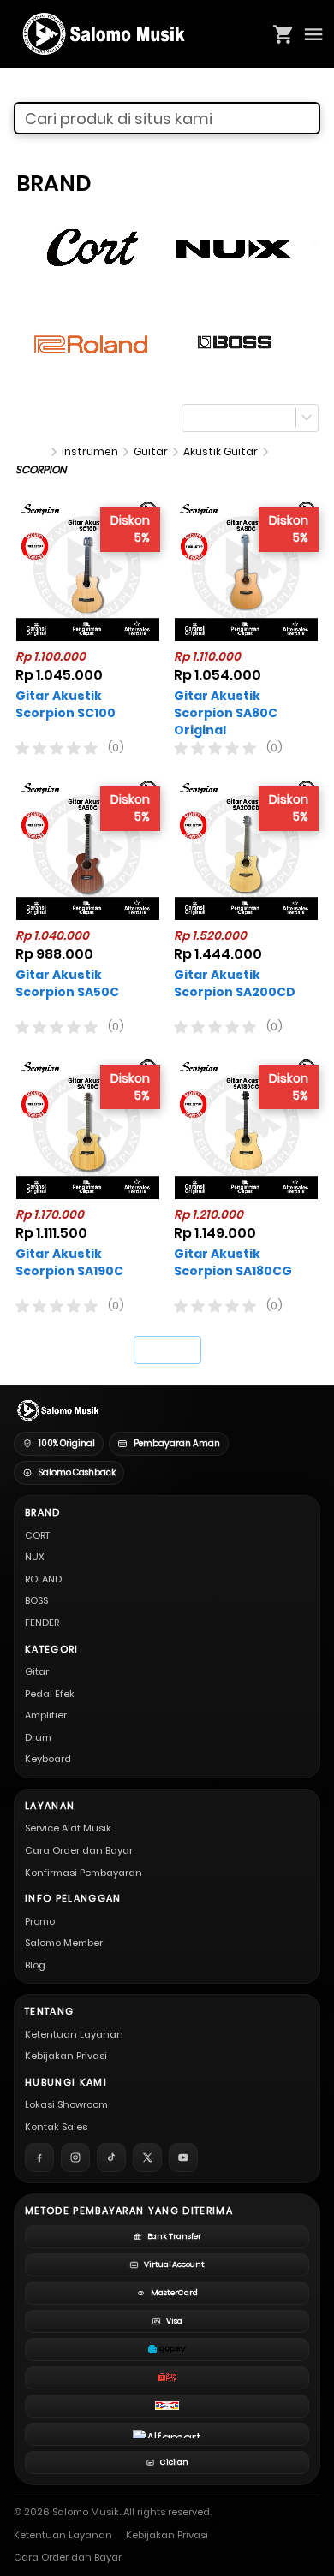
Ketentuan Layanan (74, 2034)
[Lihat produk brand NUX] (235, 246)
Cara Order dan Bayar (79, 1850)
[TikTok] (111, 2158)
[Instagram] (75, 2158)
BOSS (36, 1600)
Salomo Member (64, 1943)
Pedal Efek (50, 1694)
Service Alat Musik (68, 1828)
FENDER (42, 1623)
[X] (147, 2158)
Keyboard (48, 1759)
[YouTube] (183, 2158)
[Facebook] (39, 2158)
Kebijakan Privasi (66, 2056)
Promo (40, 1921)
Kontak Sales (56, 2127)
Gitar (37, 1671)
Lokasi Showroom (66, 2104)
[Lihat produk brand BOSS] (235, 342)
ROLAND (43, 1579)
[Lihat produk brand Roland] (92, 342)
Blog (35, 1965)
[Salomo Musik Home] (57, 1410)
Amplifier (46, 1715)
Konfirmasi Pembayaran (83, 1873)
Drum (38, 1737)
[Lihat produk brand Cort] (92, 246)
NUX (35, 1557)
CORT (37, 1535)
